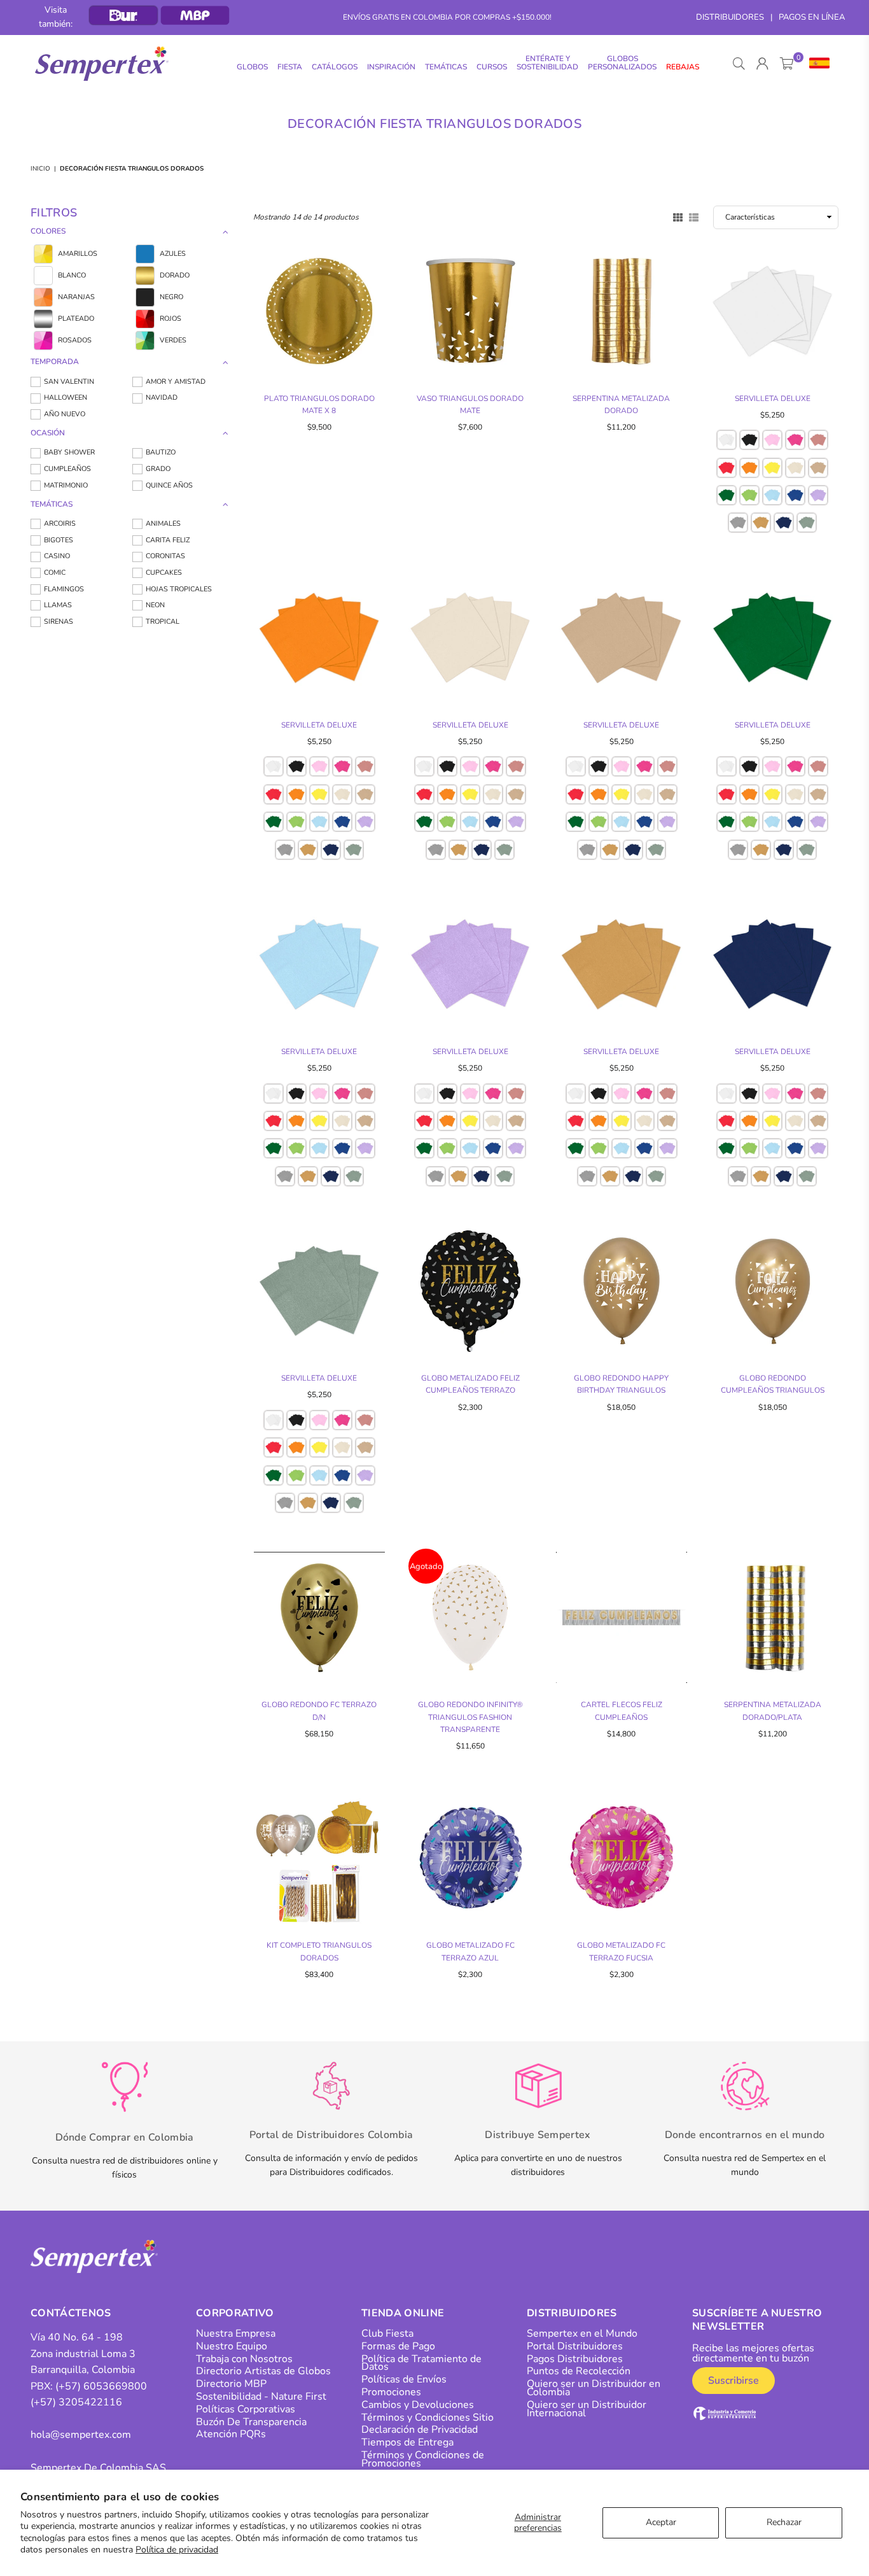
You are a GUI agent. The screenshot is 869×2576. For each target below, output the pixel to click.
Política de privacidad (177, 2550)
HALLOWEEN (66, 398)
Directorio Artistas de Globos (263, 2371)
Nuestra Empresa (236, 2333)
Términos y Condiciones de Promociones (423, 2459)
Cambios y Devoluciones (418, 2405)
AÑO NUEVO (65, 414)
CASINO (57, 556)
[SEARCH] (739, 64)
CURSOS (492, 67)
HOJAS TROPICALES (179, 589)
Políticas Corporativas (246, 2409)
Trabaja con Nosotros (244, 2359)
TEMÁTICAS (446, 67)
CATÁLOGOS (335, 67)
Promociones (391, 2392)
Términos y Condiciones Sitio (428, 2418)
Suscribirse (733, 2381)
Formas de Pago (398, 2346)
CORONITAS (165, 556)
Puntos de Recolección (579, 2371)
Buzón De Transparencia (251, 2422)
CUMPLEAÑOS (67, 469)
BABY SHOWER (69, 452)
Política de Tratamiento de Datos (421, 2363)
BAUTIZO (161, 452)
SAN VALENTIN (69, 382)
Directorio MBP (231, 2384)
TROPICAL (163, 622)
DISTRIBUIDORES (730, 17)
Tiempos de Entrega (407, 2442)
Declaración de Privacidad (420, 2430)
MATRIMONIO (66, 485)
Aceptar (661, 2522)
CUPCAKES (164, 573)
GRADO (158, 469)
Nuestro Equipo (232, 2346)
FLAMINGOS (64, 589)
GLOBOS (252, 67)
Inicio (40, 169)
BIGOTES (59, 540)
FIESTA (290, 67)
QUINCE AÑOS (169, 485)
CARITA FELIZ (168, 540)
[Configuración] (817, 64)
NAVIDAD (162, 398)
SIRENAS (59, 622)
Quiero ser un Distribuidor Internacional (587, 2409)
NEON (155, 605)
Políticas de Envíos (404, 2379)
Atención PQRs (231, 2434)
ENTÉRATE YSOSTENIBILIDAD (547, 63)
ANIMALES (163, 524)
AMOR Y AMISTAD (176, 382)
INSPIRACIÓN (391, 67)
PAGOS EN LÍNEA (812, 17)
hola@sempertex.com (81, 2435)
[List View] (694, 216)
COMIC (55, 573)
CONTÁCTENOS (71, 2313)
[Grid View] (678, 216)
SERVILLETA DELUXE (773, 398)
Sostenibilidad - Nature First (261, 2397)
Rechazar (784, 2522)
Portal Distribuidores (575, 2346)
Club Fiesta (387, 2333)
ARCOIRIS (60, 524)
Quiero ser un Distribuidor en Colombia (594, 2388)
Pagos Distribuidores (575, 2359)
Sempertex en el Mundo (582, 2333)
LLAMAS (58, 605)
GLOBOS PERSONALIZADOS (622, 63)
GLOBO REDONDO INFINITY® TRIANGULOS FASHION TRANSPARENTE (470, 1717)
